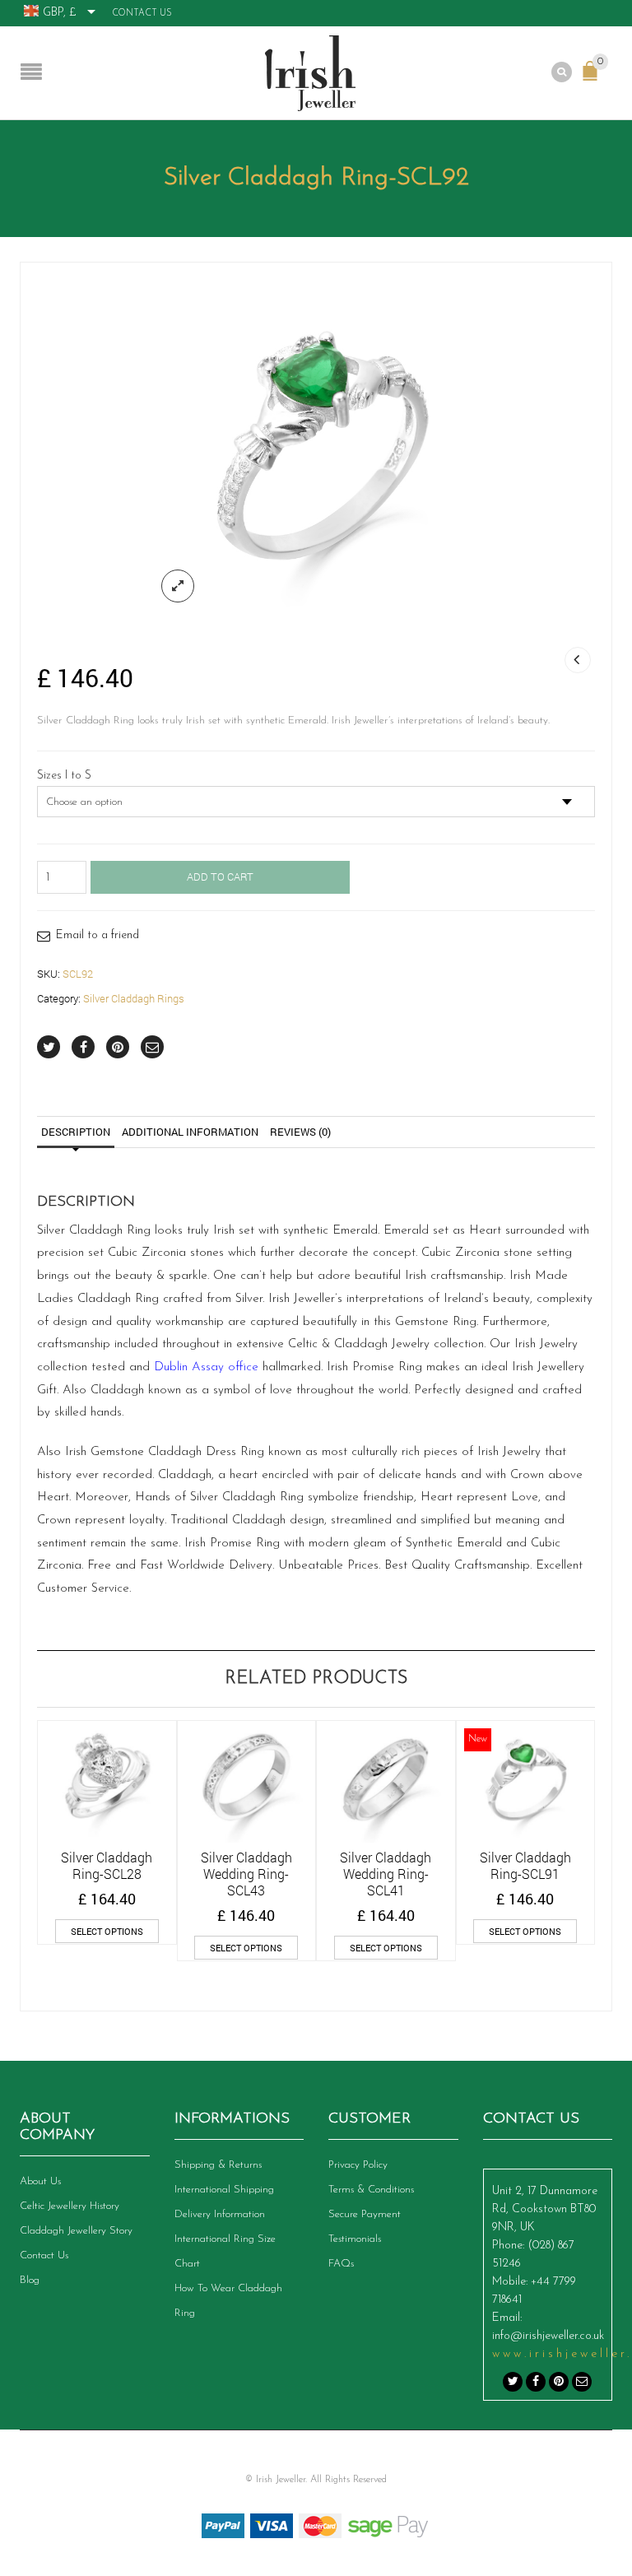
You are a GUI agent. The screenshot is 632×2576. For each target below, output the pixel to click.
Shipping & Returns (218, 2165)
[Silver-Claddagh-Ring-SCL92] (316, 448)
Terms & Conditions (371, 2190)
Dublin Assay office (206, 1367)
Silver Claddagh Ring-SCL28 (107, 1865)
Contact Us (142, 14)
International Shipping (224, 2190)
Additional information (190, 1132)
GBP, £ (60, 13)
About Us (40, 2181)
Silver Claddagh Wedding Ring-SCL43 (246, 1874)
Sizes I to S (64, 776)
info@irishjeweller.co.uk (548, 2336)
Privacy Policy (358, 2165)
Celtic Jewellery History (70, 2206)
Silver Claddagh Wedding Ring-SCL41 (386, 1874)
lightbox (178, 586)
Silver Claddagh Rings (134, 998)
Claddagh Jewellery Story (76, 2231)
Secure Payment (365, 2214)
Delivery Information (220, 2214)
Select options (107, 1931)
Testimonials (355, 2239)
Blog (30, 2280)
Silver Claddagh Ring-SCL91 (525, 1865)
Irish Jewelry (509, 1452)
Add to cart (220, 876)
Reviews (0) (300, 1132)
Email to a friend (98, 935)
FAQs (341, 2264)
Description (76, 1132)
